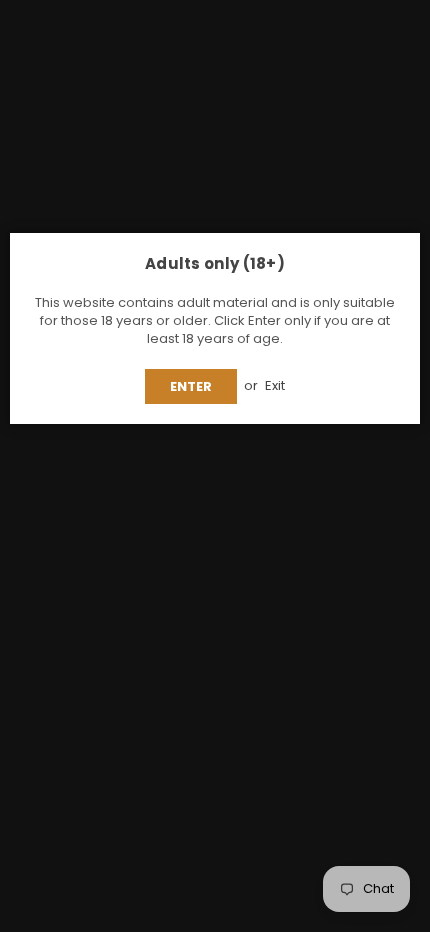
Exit (275, 385)
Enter (191, 386)
